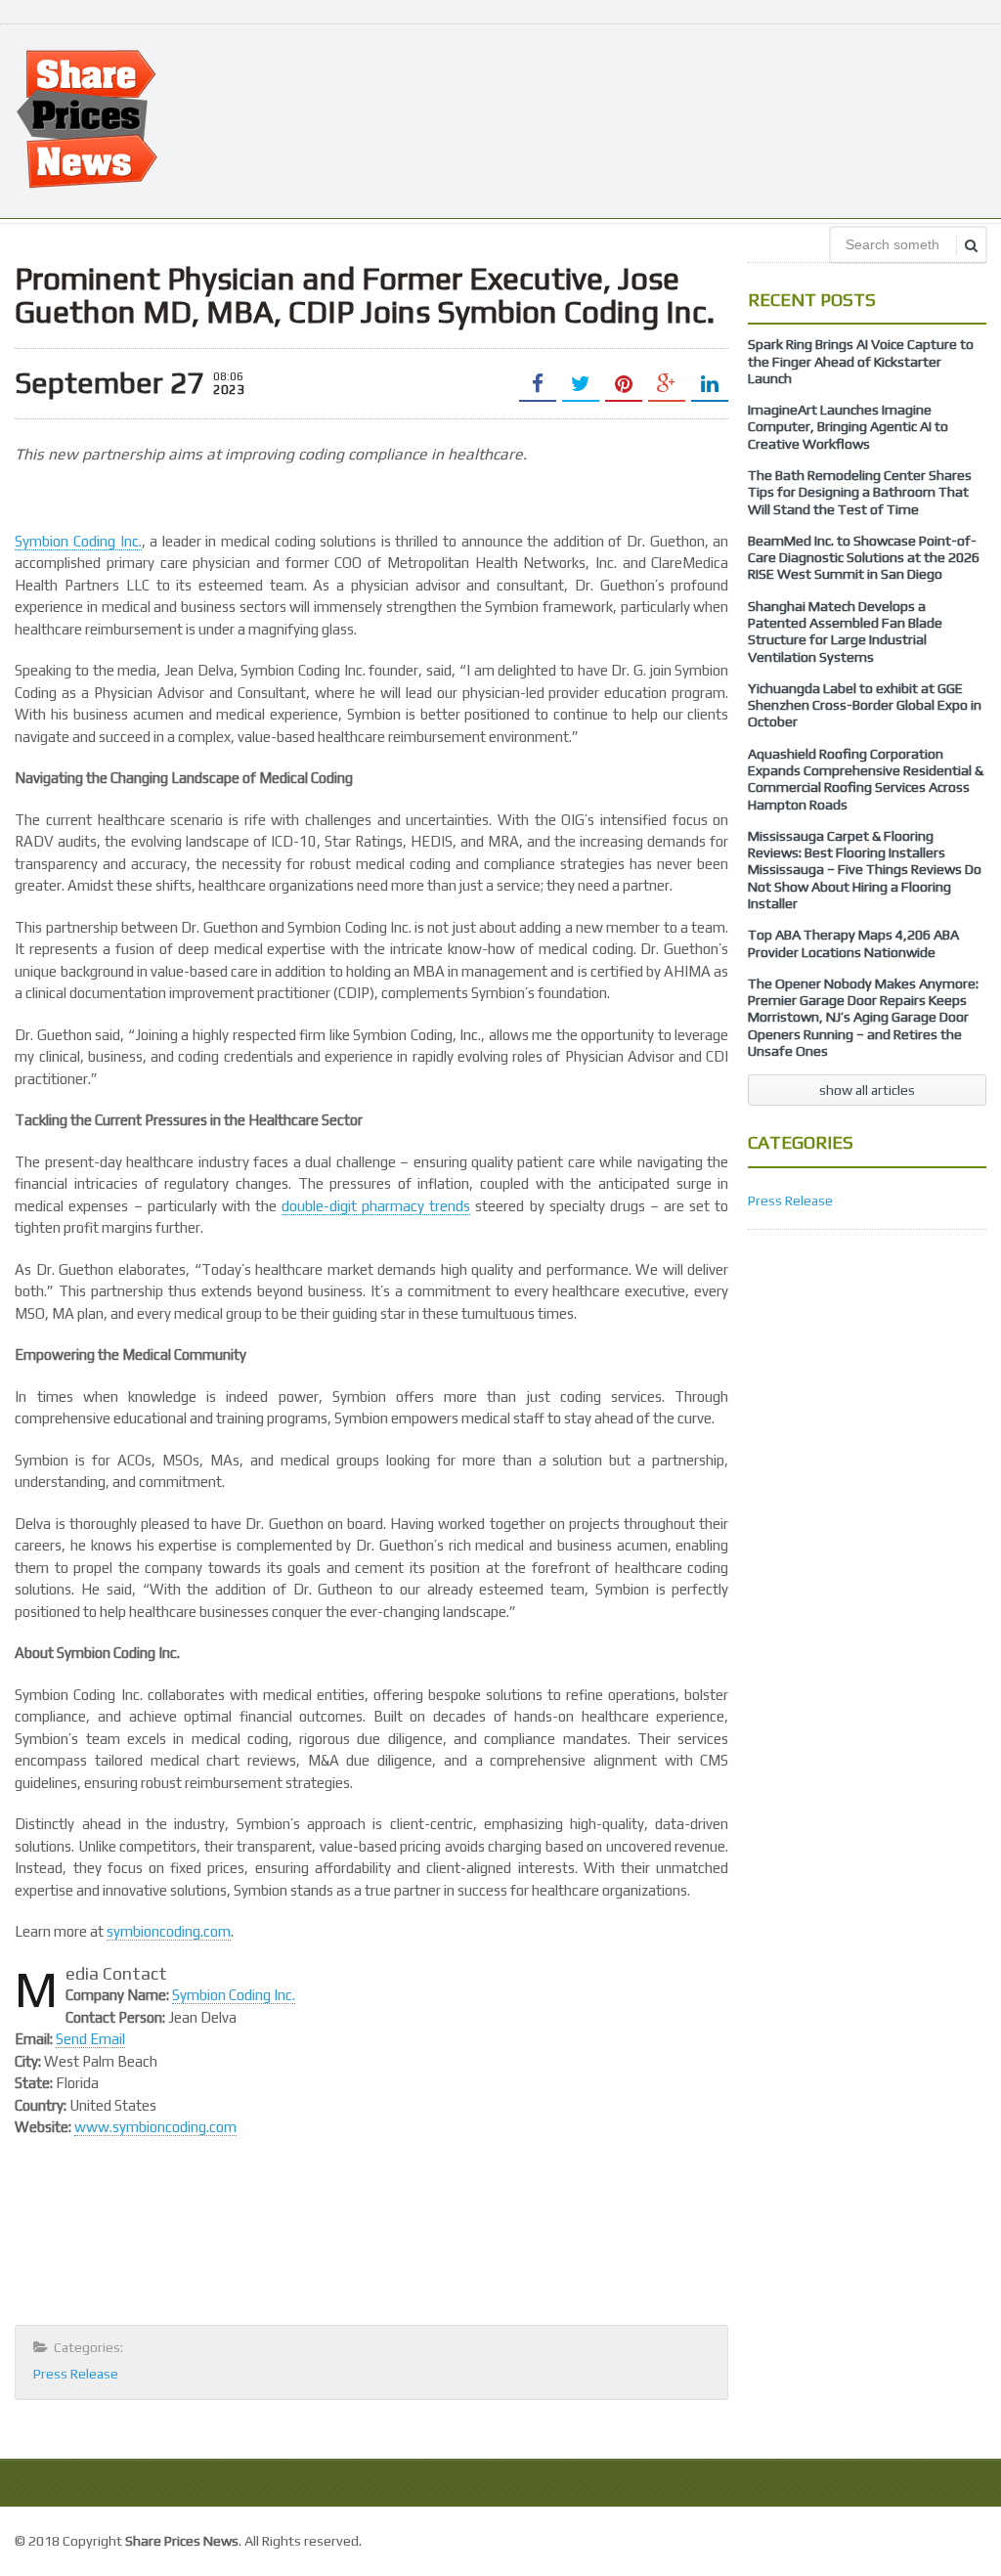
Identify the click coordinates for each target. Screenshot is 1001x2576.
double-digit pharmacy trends (376, 1206)
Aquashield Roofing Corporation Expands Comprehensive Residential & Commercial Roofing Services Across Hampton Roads (866, 779)
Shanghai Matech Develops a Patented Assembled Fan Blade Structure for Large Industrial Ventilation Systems (845, 632)
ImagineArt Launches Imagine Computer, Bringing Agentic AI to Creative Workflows (848, 427)
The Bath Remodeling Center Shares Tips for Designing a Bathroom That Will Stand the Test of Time (860, 492)
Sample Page (942, 2538)
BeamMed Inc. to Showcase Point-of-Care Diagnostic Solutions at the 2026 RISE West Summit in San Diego (864, 558)
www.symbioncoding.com (155, 2127)
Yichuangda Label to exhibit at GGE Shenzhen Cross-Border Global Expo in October (865, 705)
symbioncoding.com (169, 1931)
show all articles (867, 1090)
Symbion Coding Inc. (78, 541)
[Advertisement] (631, 119)
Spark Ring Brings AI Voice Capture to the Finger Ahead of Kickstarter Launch (861, 361)
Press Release (76, 2374)
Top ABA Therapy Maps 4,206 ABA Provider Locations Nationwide (853, 943)
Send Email (90, 2039)
